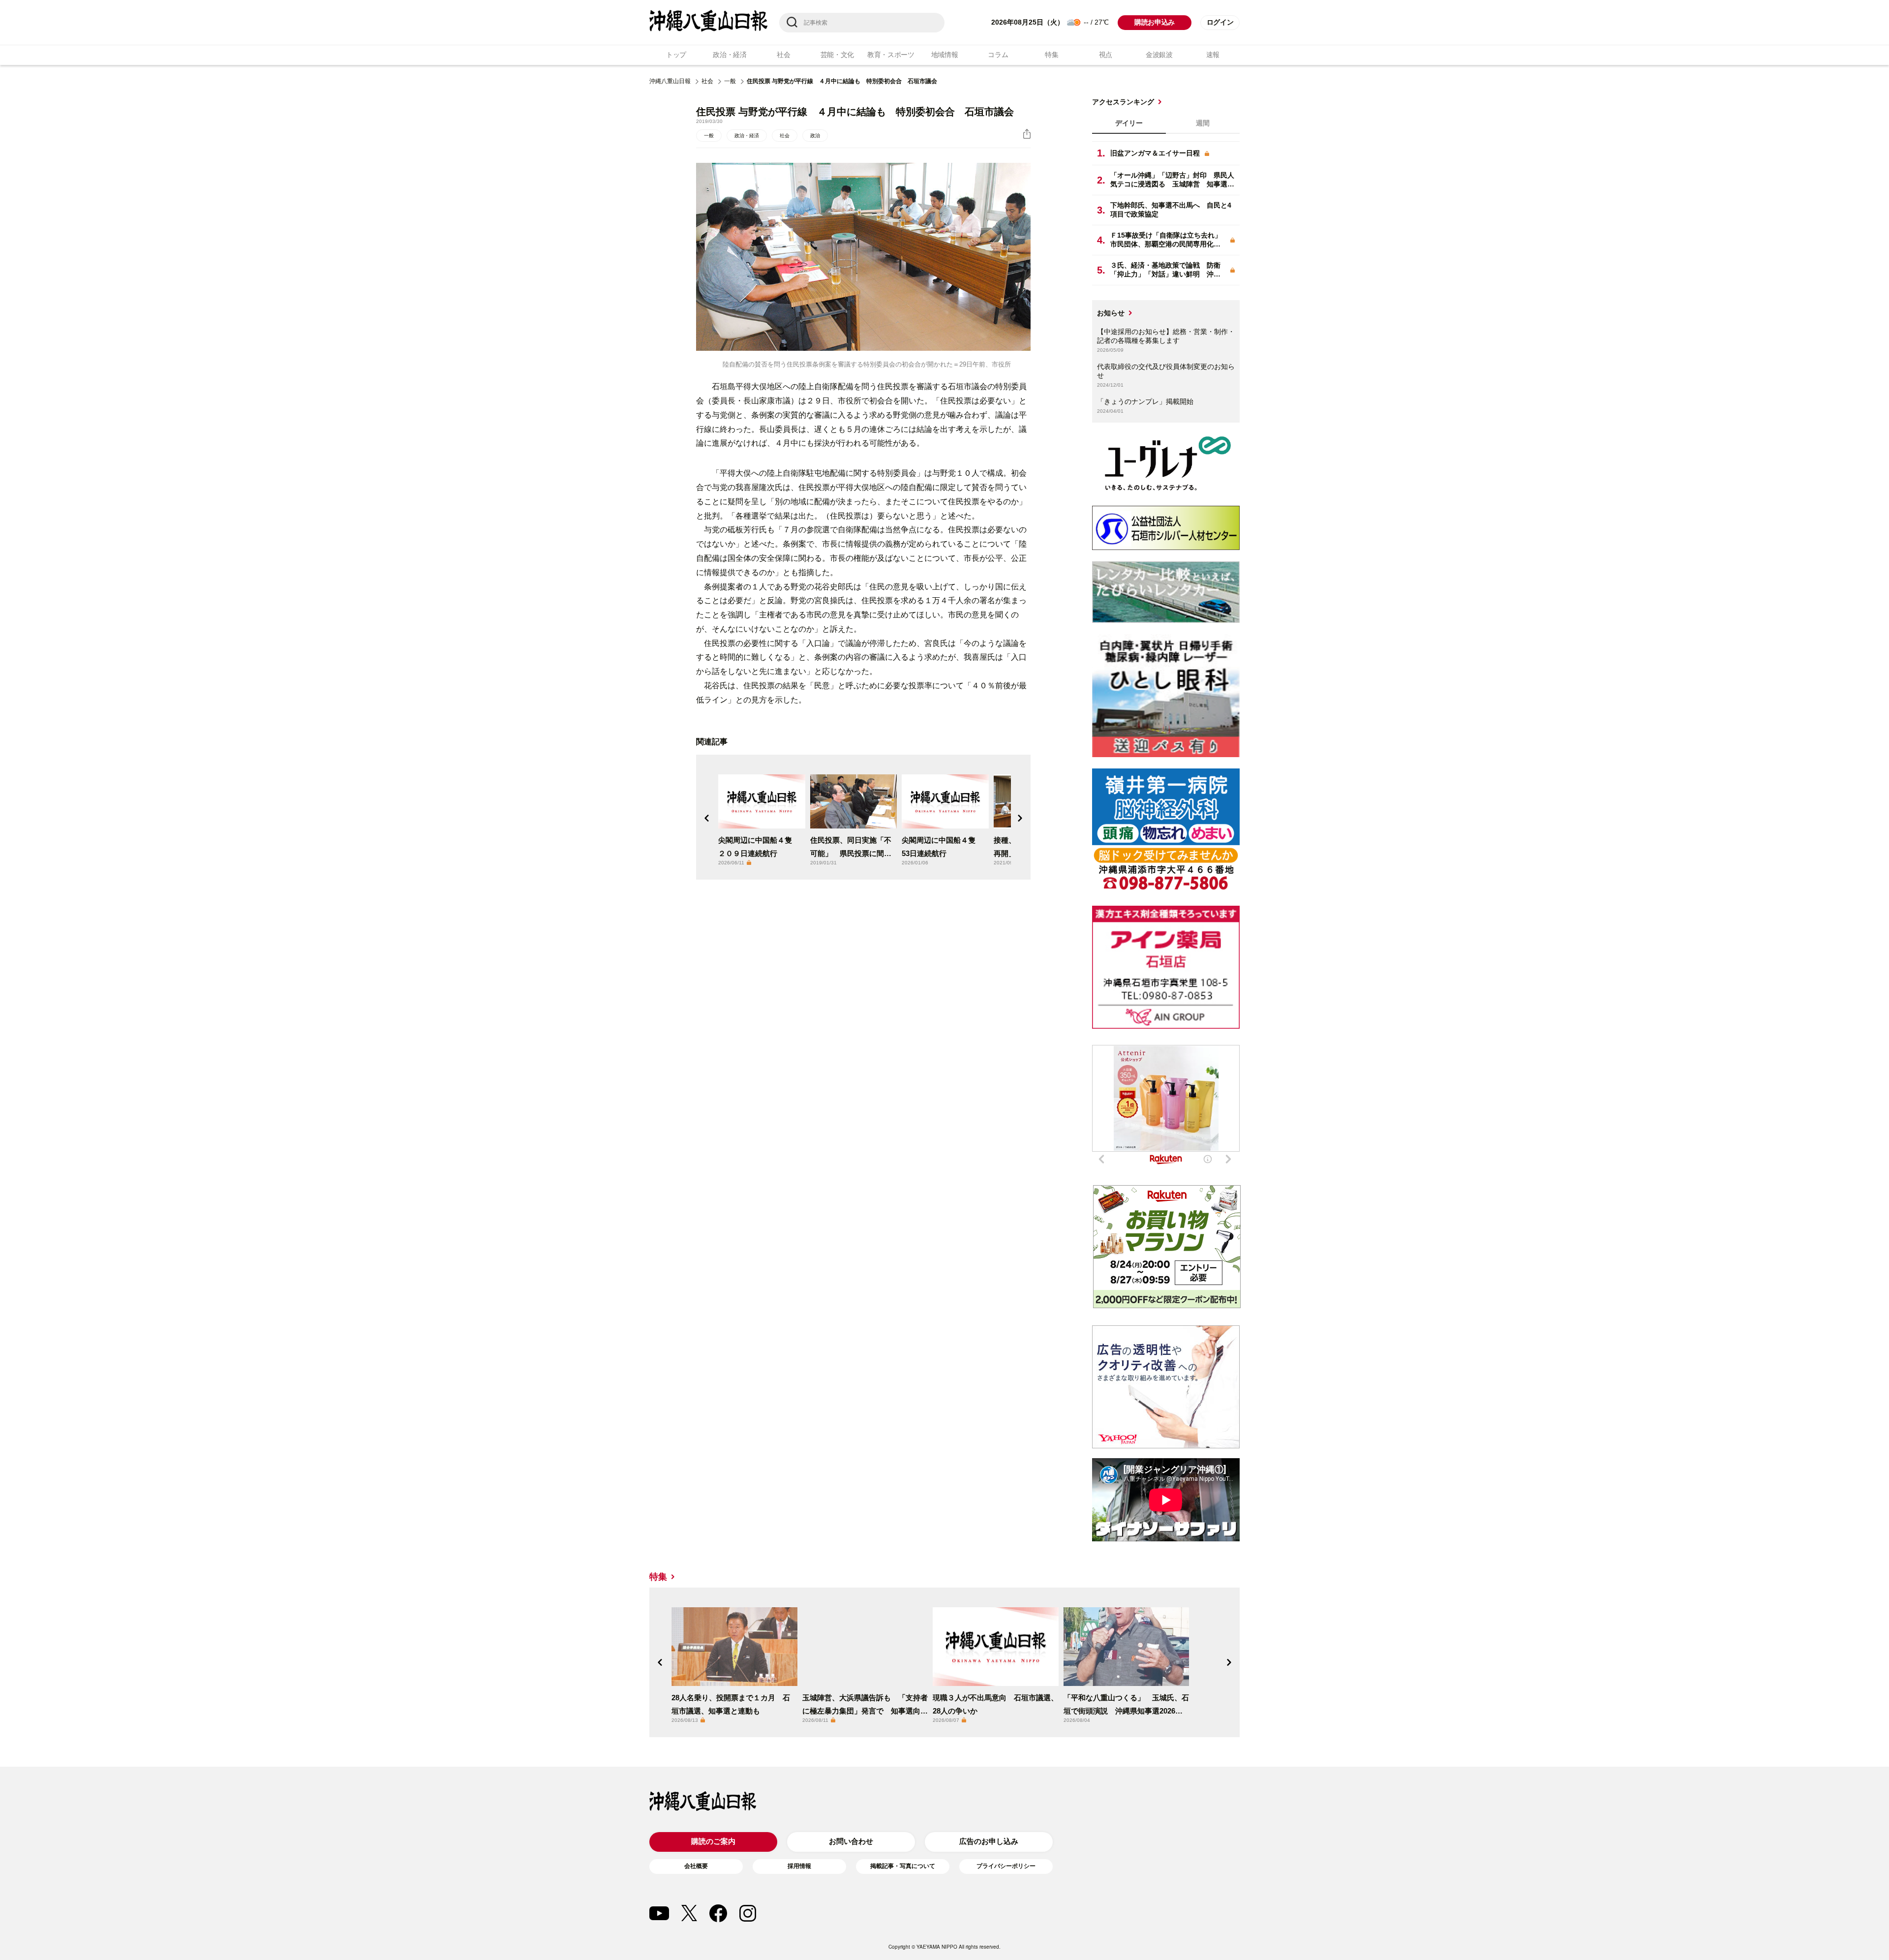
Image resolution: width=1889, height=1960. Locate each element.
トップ (676, 55)
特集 (1051, 55)
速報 (1213, 55)
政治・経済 (730, 55)
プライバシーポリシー (1006, 1866)
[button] (707, 818)
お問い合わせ (851, 1841)
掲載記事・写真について (903, 1866)
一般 (730, 81)
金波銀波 (1159, 55)
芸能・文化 (838, 55)
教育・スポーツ (891, 55)
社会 (783, 55)
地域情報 (945, 55)
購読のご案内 (713, 1841)
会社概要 (696, 1866)
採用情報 (799, 1866)
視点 (1106, 55)
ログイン (1220, 22)
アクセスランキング (1123, 102)
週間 (1203, 123)
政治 (815, 136)
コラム (998, 55)
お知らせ (1111, 313)
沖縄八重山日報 (670, 81)
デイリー (1129, 123)
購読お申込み (1155, 22)
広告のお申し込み (989, 1841)
